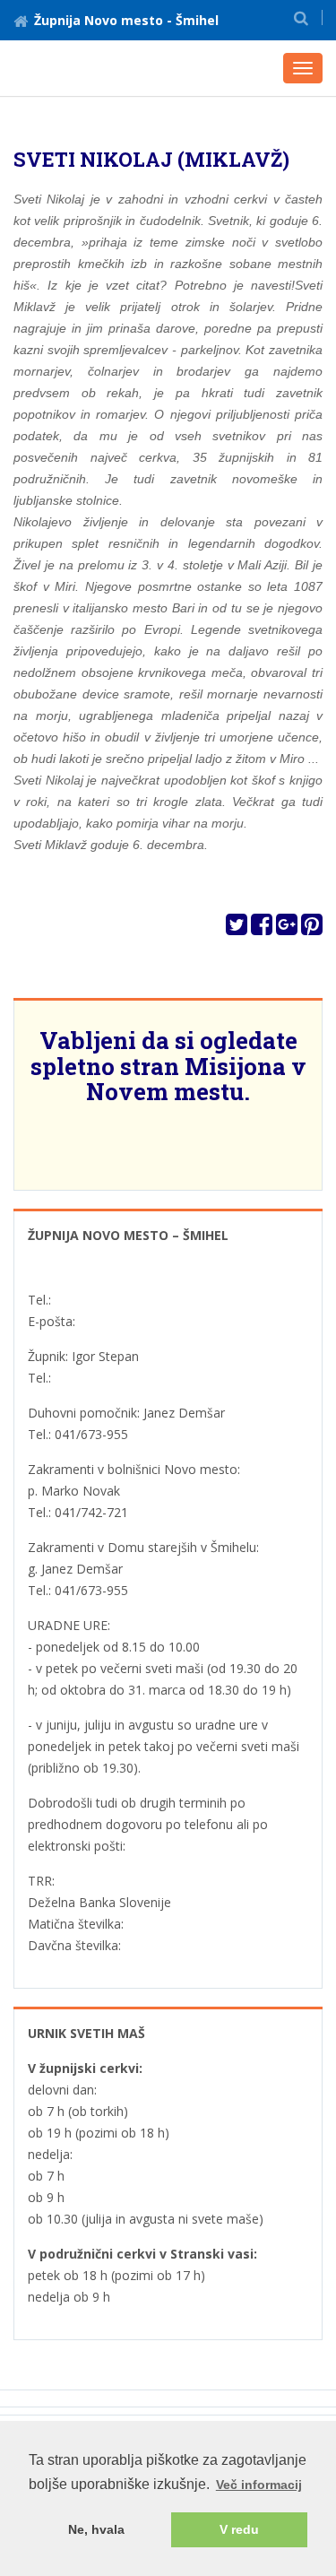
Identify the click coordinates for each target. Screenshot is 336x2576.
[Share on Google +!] (287, 928)
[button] (301, 17)
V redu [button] (239, 2529)
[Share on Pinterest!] (312, 928)
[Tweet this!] (237, 928)
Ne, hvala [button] (96, 2529)
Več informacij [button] (259, 2485)
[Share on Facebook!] (262, 928)
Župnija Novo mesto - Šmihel (126, 20)
